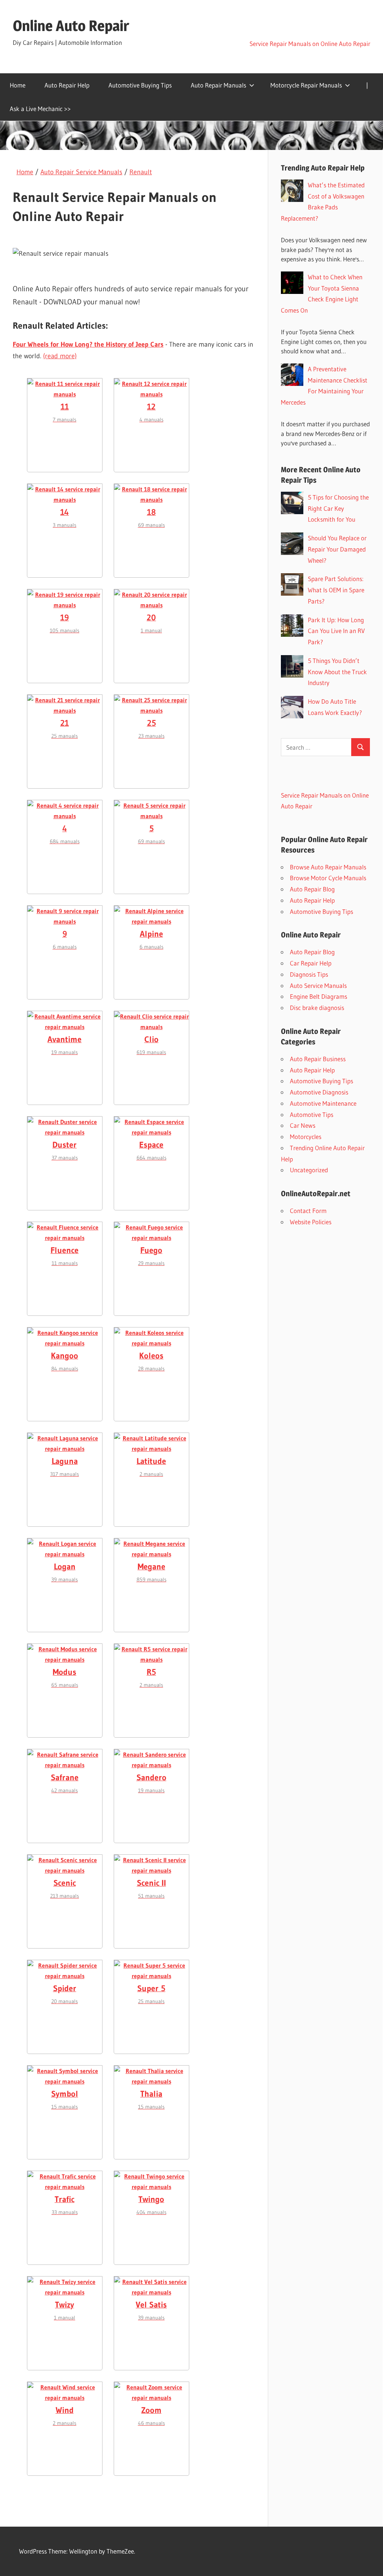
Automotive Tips (312, 1114)
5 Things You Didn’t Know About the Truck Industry (337, 672)
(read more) (60, 356)
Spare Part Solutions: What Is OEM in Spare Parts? (336, 590)
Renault (141, 172)
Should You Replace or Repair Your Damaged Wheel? (337, 549)
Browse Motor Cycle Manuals (328, 878)
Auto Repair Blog (312, 889)
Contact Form (308, 1211)
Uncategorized (309, 1170)
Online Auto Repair (71, 26)
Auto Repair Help (67, 85)
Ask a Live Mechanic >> (40, 109)
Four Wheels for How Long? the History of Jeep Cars (88, 344)
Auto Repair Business (318, 1059)
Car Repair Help (311, 963)
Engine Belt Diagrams (318, 996)
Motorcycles (306, 1137)
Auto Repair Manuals (218, 85)
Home (18, 85)
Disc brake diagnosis (317, 1008)
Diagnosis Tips (309, 974)
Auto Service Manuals (318, 985)
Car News (303, 1125)
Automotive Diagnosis (319, 1092)
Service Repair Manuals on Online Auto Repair (310, 44)
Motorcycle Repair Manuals (306, 85)
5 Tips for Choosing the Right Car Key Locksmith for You (338, 508)
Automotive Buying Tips (140, 85)
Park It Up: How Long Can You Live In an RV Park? (336, 631)
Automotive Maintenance (323, 1103)
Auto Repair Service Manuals (81, 172)
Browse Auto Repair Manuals (328, 867)
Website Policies (311, 1222)
